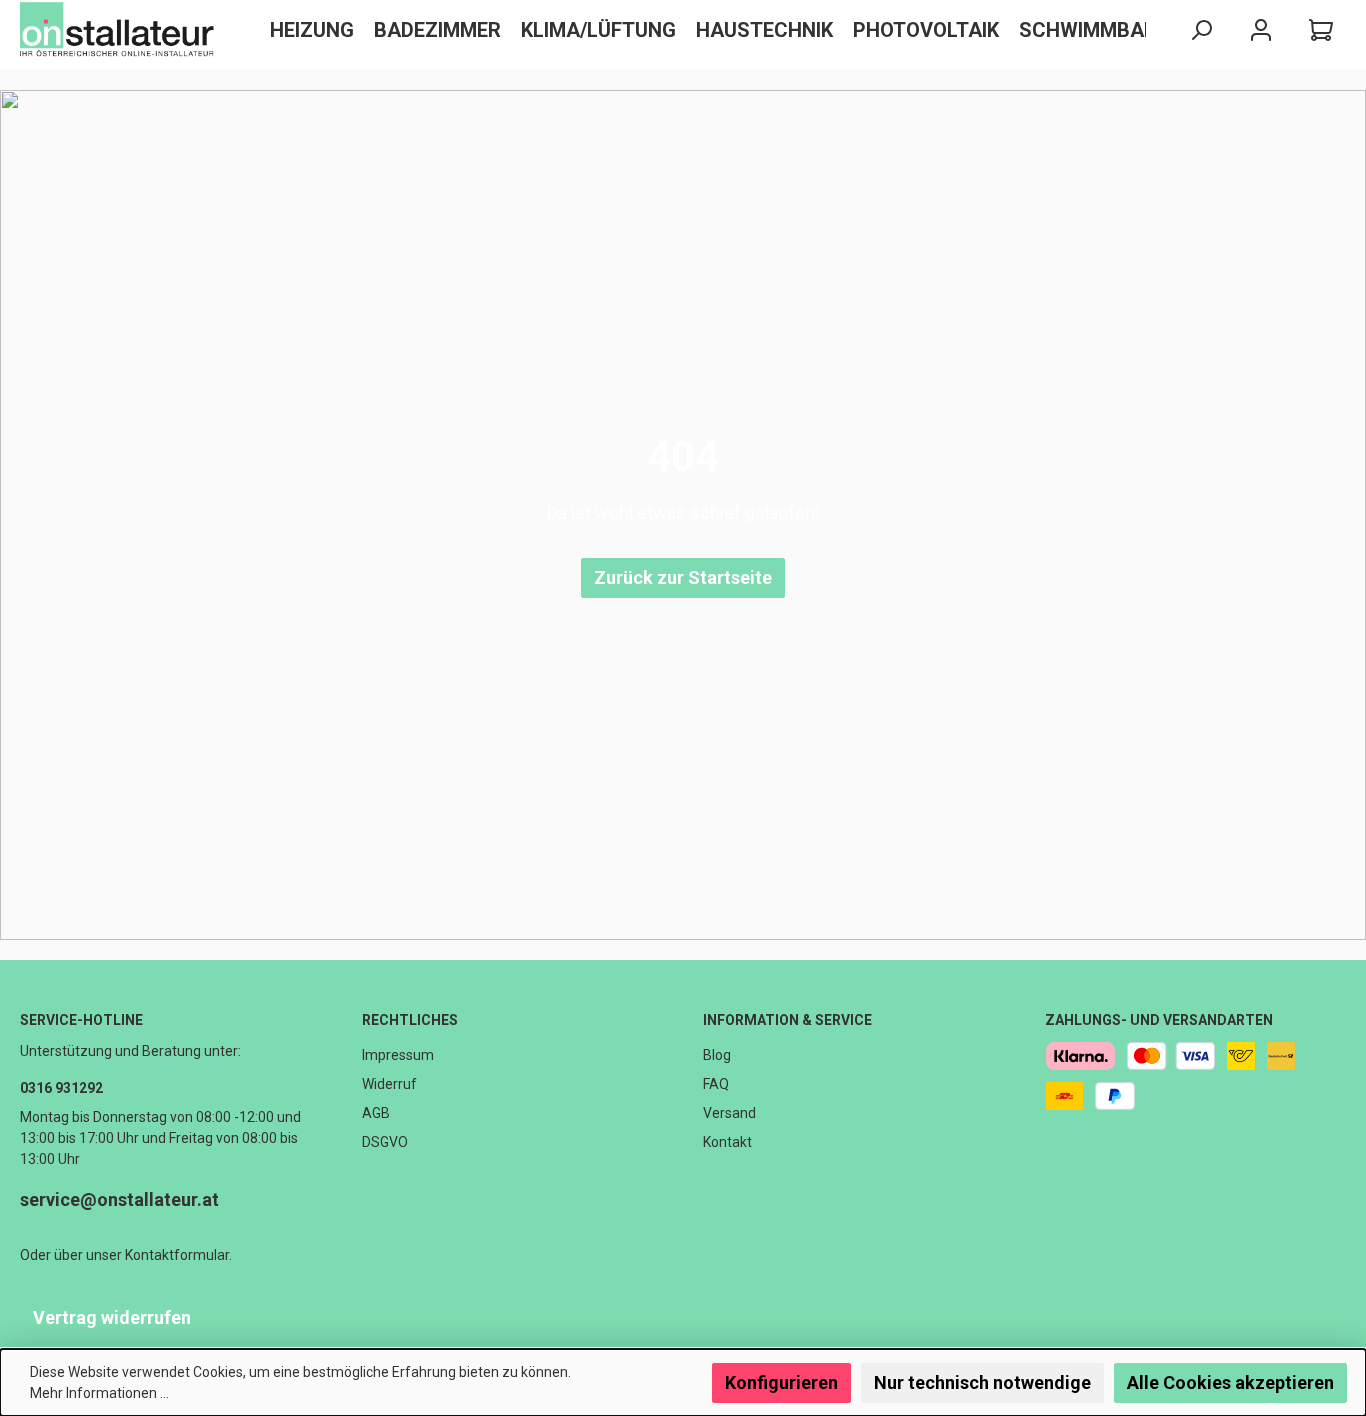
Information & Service (787, 1020)
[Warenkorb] (1321, 30)
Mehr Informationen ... (99, 1393)
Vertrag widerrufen (112, 1317)
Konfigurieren (781, 1382)
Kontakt (727, 1142)
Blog (717, 1055)
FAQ (716, 1084)
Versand (729, 1113)
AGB (376, 1113)
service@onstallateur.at (119, 1199)
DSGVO (385, 1142)
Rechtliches (410, 1020)
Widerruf (389, 1084)
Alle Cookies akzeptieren (1230, 1382)
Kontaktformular (177, 1255)
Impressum (398, 1055)
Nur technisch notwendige (982, 1382)
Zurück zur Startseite (683, 577)
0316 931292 (61, 1088)
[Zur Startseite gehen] (120, 30)
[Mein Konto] (1261, 30)
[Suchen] (1201, 30)
